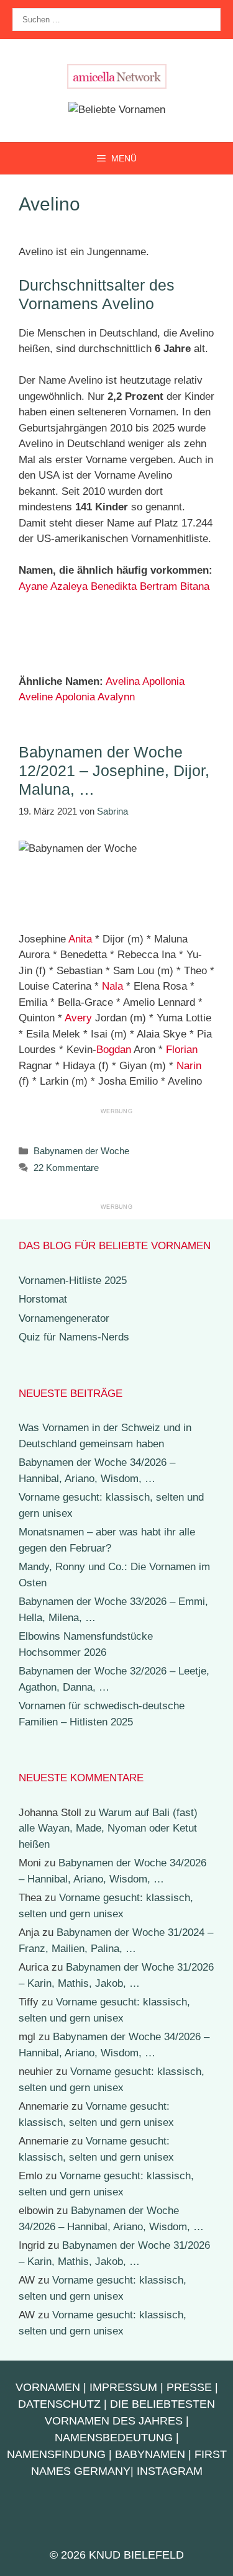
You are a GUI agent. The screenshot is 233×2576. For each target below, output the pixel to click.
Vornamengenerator (64, 1318)
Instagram (170, 2471)
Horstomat (43, 1299)
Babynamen (150, 2454)
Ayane (33, 586)
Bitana (195, 586)
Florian (182, 1050)
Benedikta (114, 586)
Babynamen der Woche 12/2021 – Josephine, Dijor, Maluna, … (114, 771)
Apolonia (75, 697)
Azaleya (69, 586)
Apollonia (163, 681)
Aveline (36, 697)
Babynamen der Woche (81, 1151)
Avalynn (116, 697)
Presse (189, 2387)
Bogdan (114, 1050)
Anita (80, 939)
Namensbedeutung (114, 2438)
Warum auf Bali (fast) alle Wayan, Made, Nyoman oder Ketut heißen (108, 1828)
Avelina (123, 681)
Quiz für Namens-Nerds (74, 1337)
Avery (78, 1018)
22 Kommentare (66, 1168)
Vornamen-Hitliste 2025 (73, 1281)
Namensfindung (56, 2454)
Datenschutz (59, 2404)
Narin (189, 1066)
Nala (112, 986)
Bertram (158, 586)
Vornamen (48, 2387)
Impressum (123, 2387)
